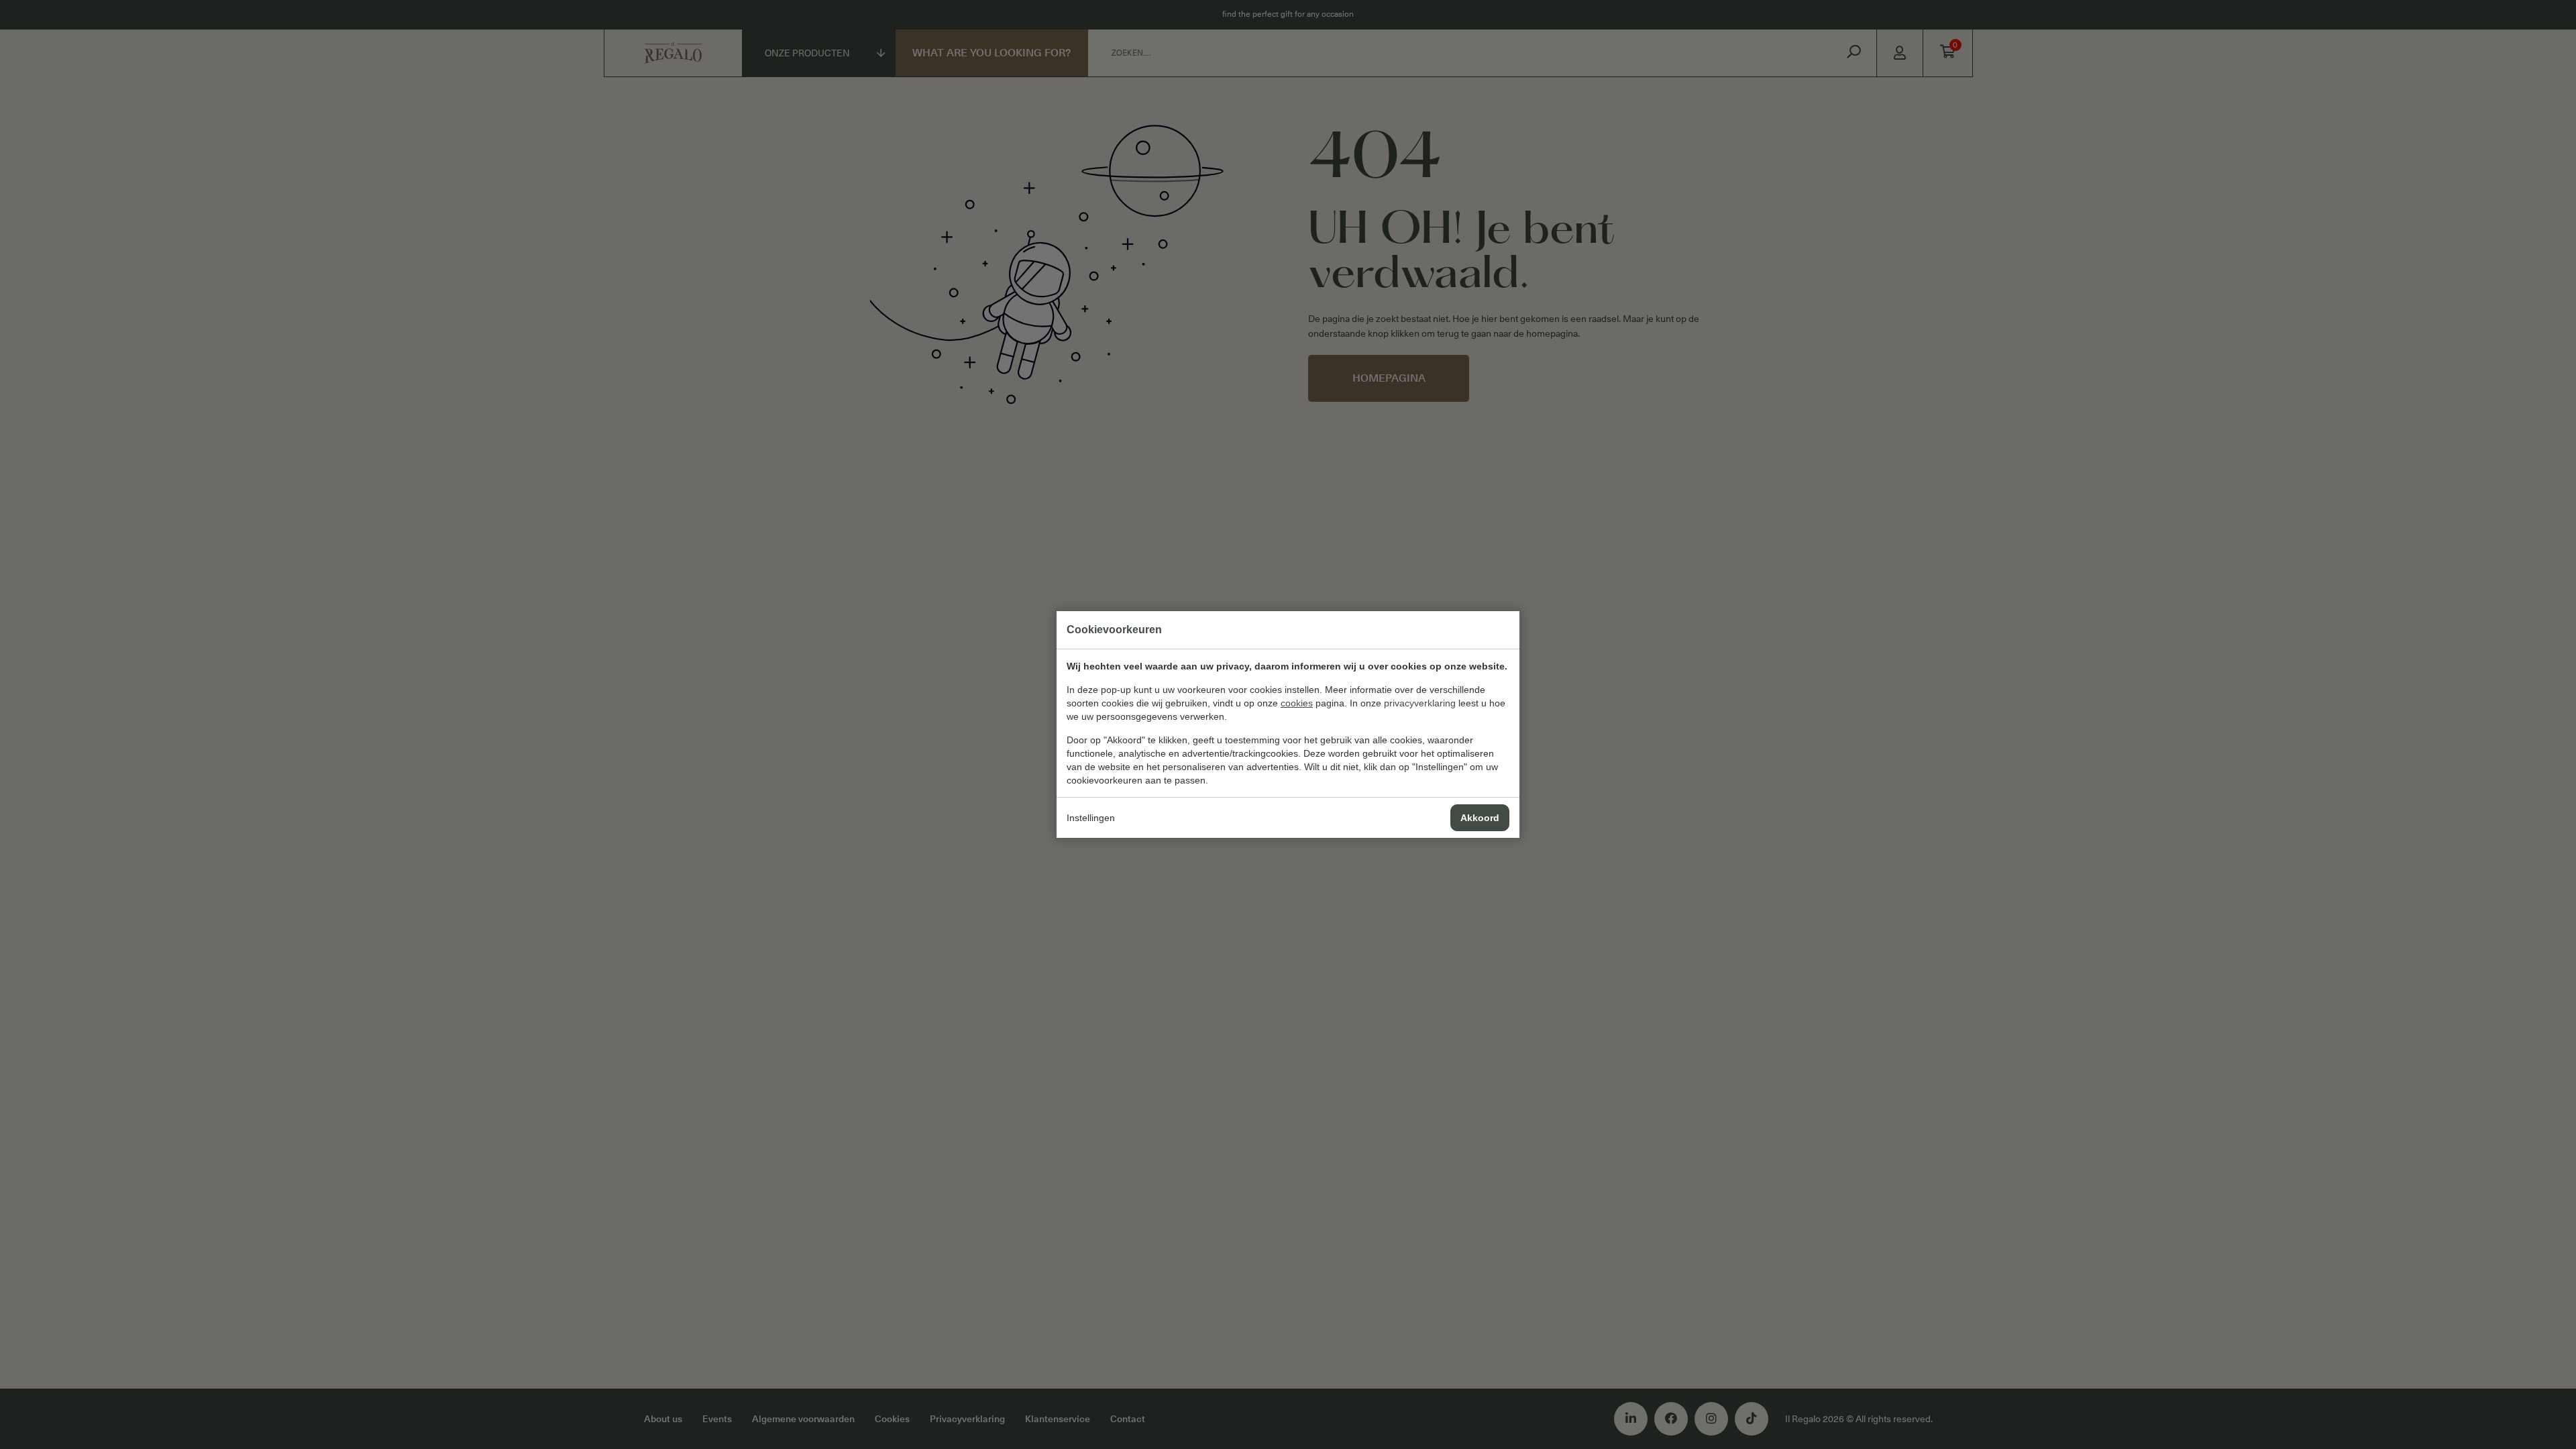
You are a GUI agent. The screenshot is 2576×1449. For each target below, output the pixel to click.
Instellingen (1091, 818)
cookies (1297, 703)
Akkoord (1480, 818)
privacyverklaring (1420, 703)
